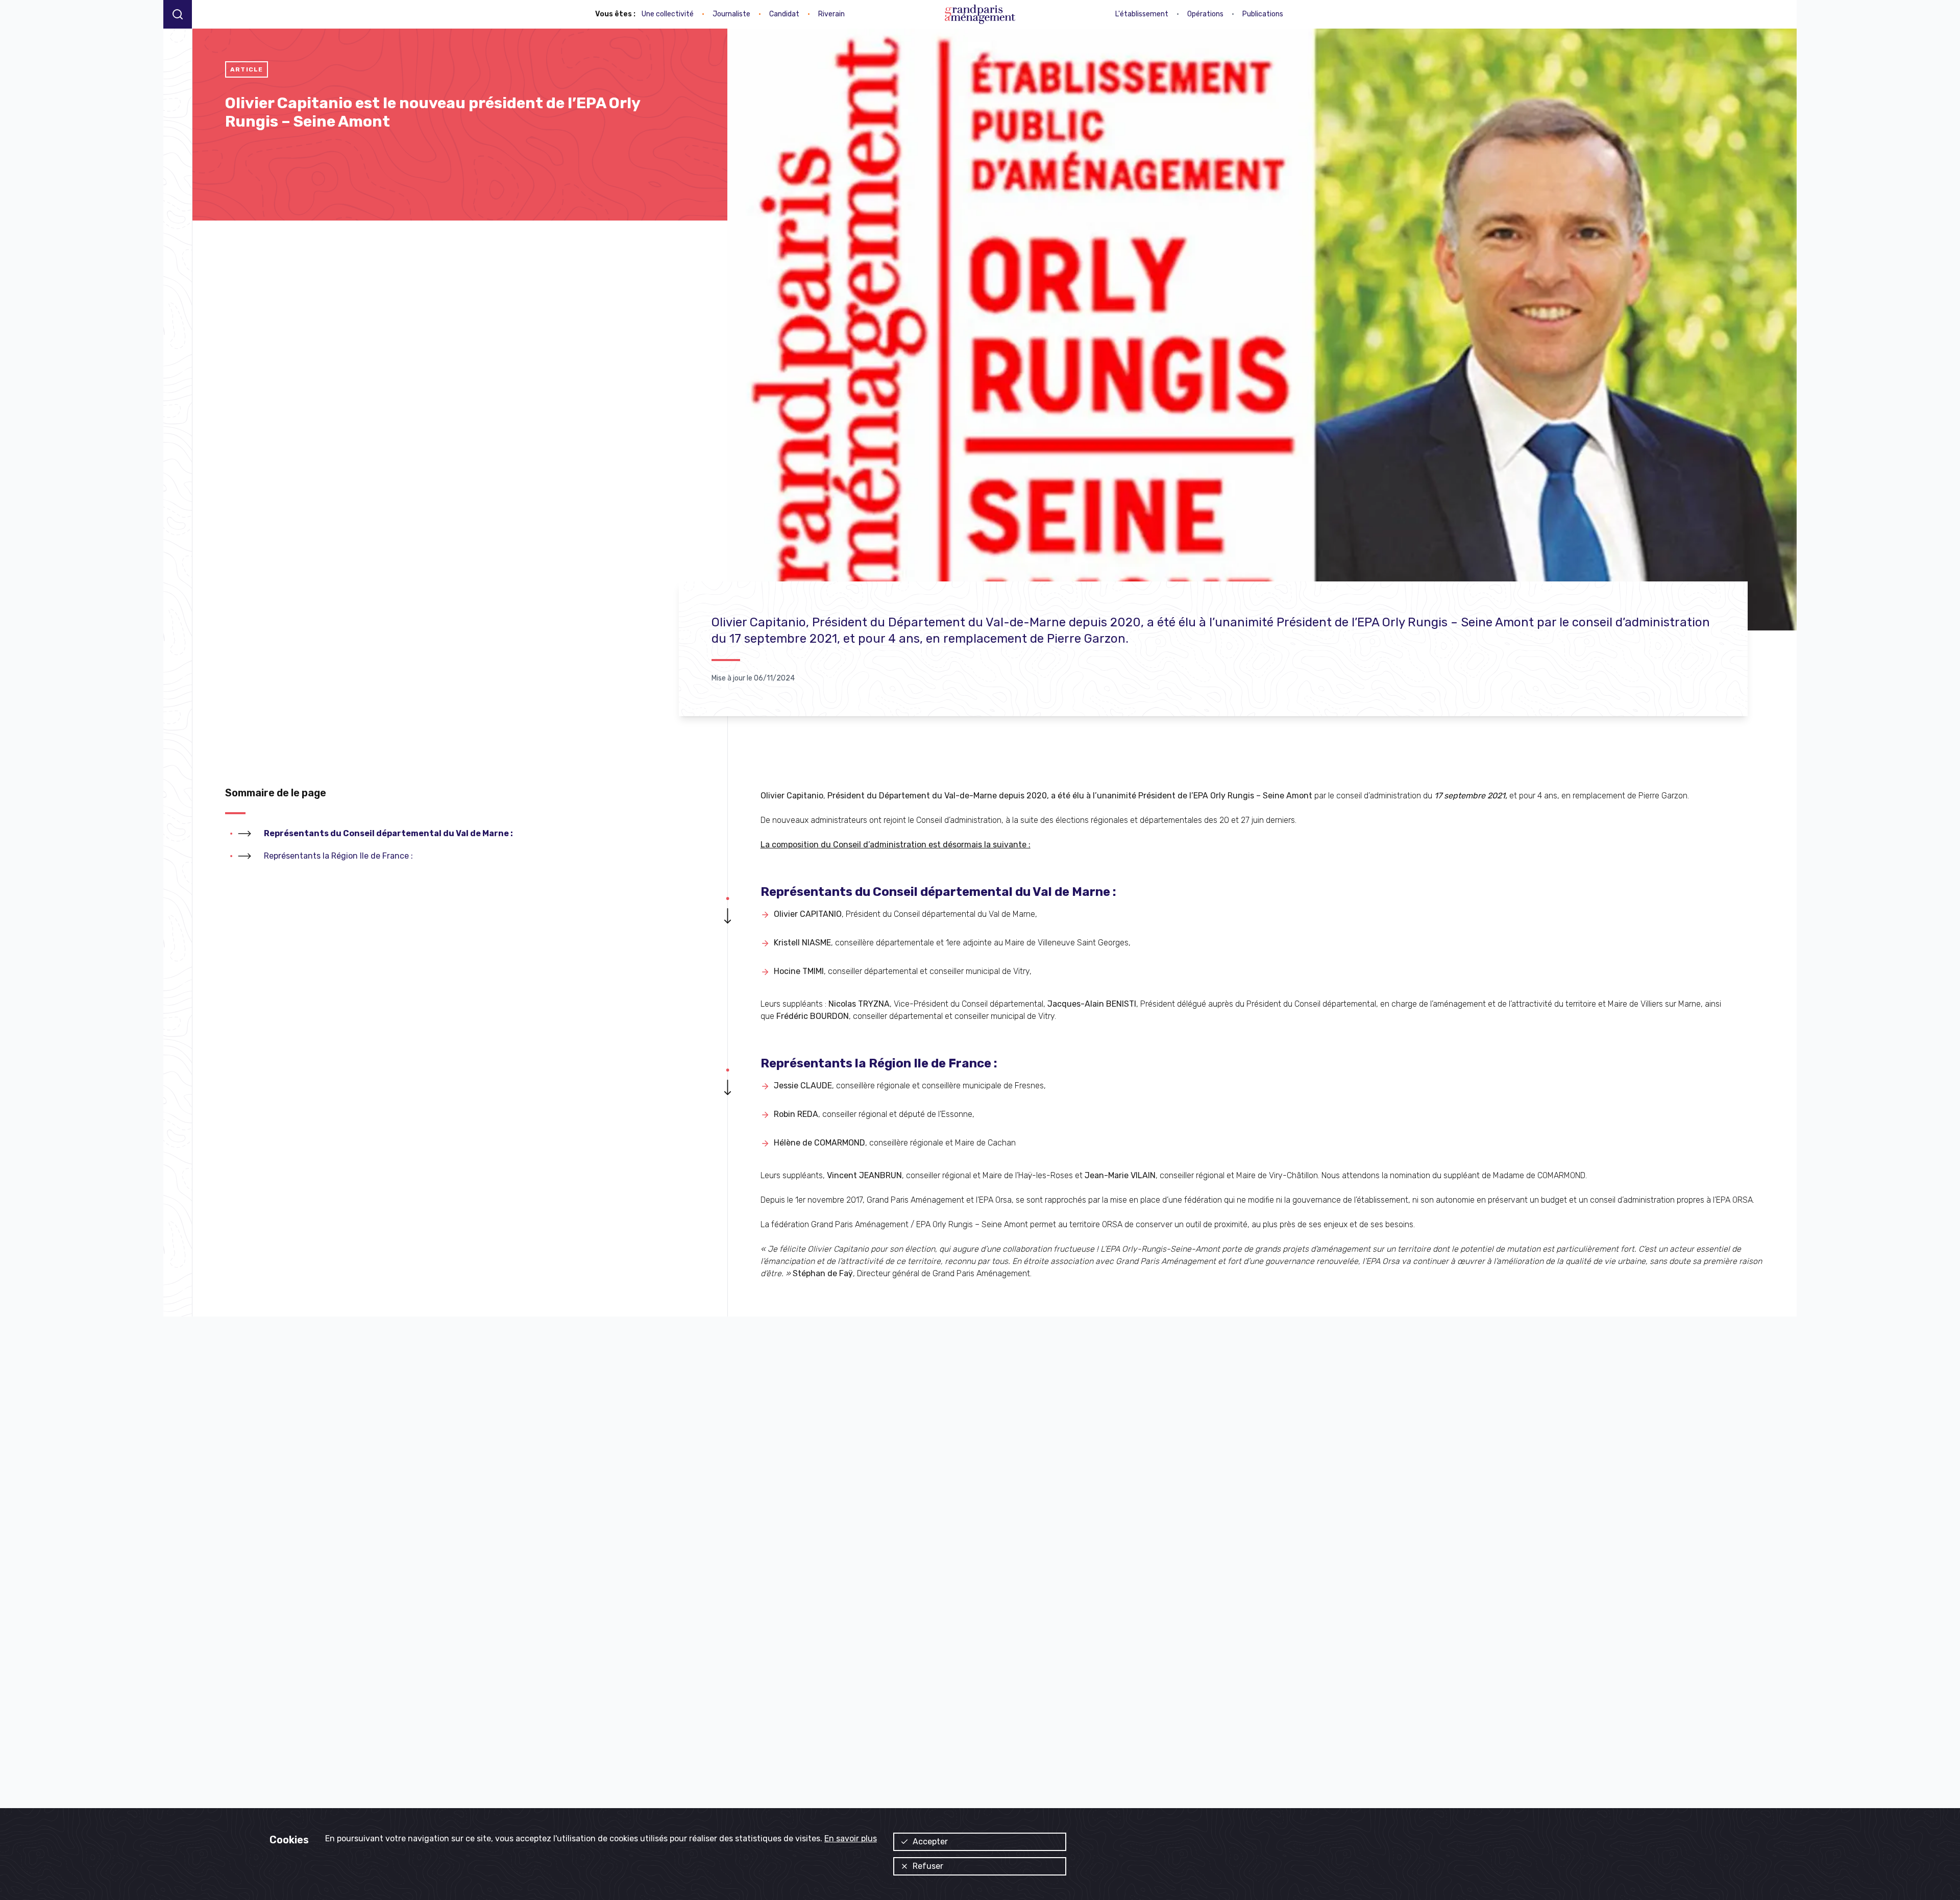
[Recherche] (178, 14)
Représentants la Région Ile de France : (338, 856)
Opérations (1205, 14)
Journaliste (731, 14)
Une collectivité (668, 14)
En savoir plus (851, 1838)
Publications (1263, 14)
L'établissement (1142, 14)
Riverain (831, 14)
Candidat (784, 14)
